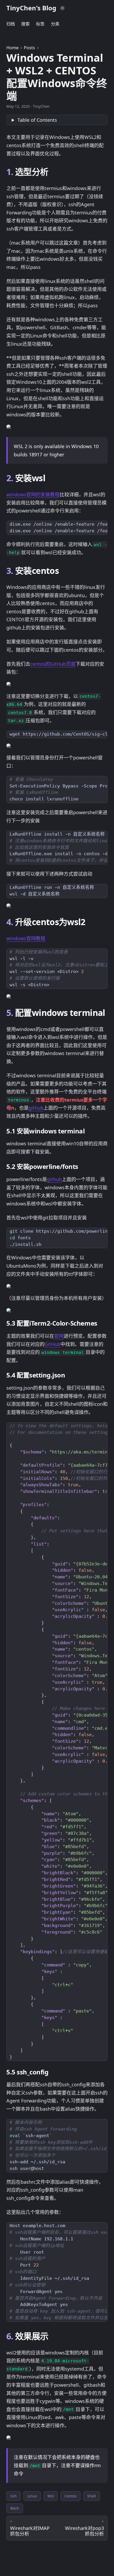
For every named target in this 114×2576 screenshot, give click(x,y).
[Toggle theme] (63, 8)
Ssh (14, 2496)
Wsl (51, 2496)
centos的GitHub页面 (53, 664)
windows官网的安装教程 (33, 494)
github (36, 1108)
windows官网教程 (26, 938)
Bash (15, 2508)
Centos (71, 2496)
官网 (59, 1336)
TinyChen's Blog (31, 8)
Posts (29, 48)
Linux (32, 2496)
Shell (92, 2496)
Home (12, 48)
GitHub (52, 1344)
